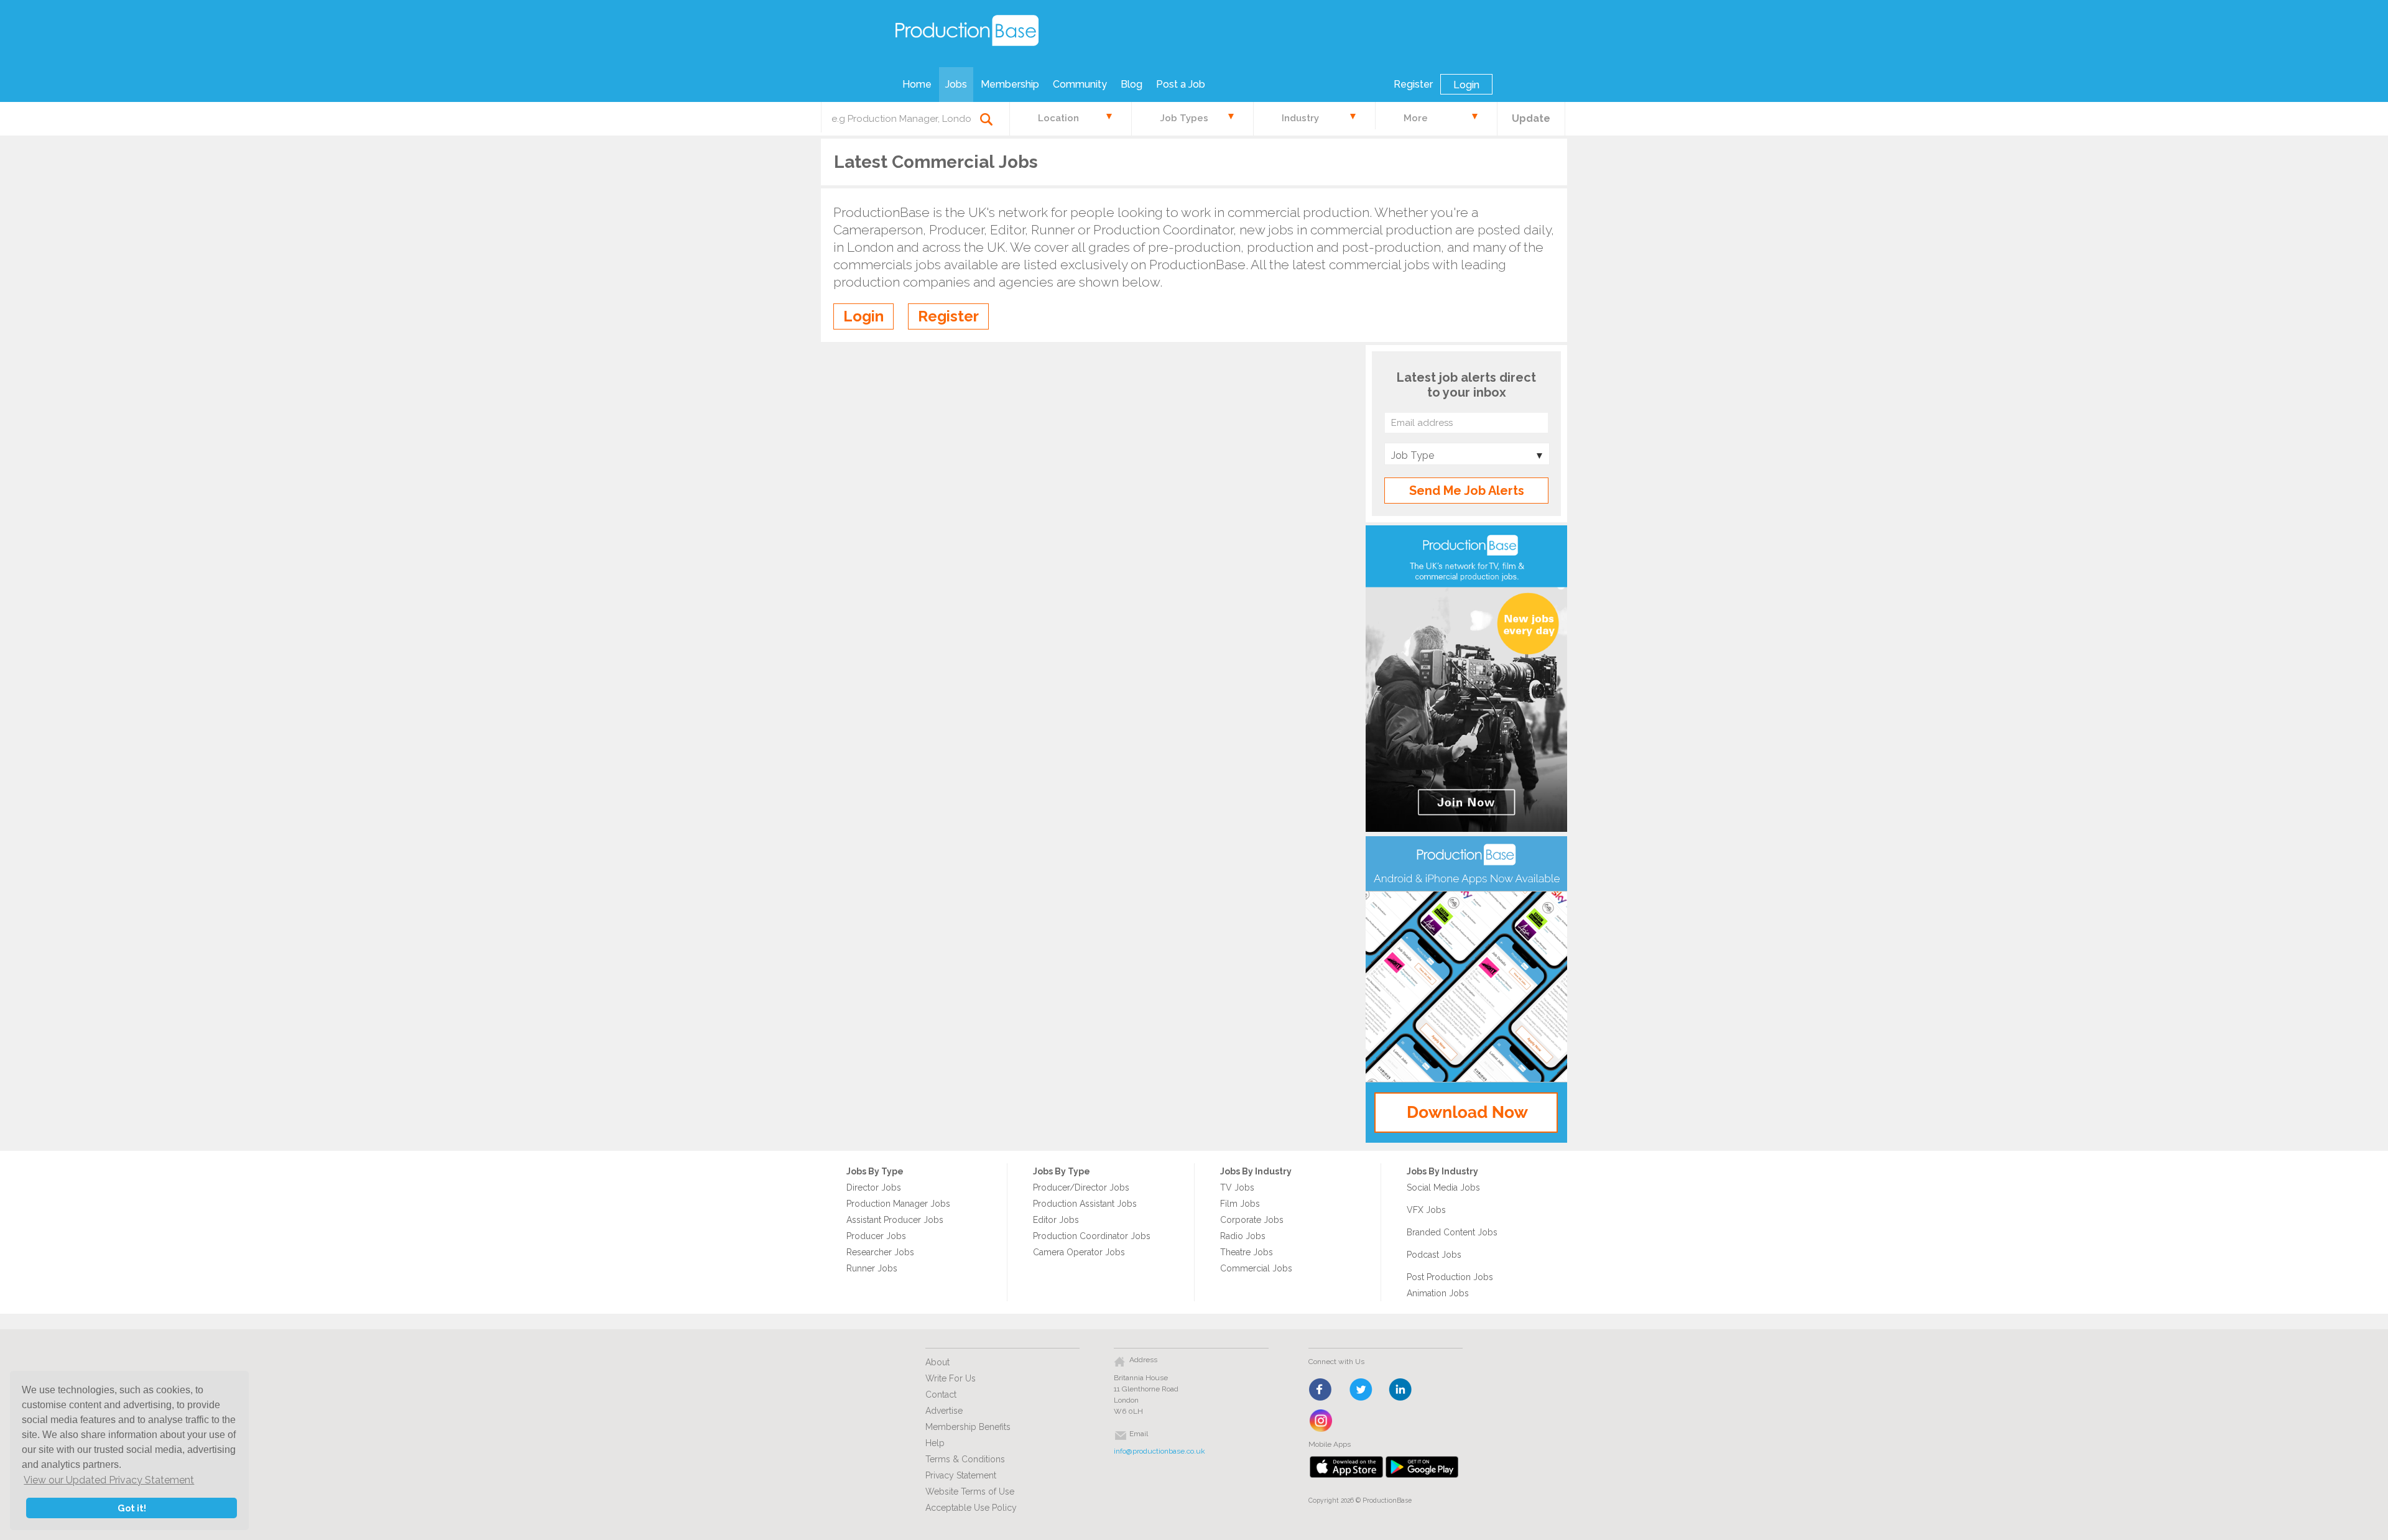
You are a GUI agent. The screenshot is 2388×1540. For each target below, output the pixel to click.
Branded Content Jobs (1452, 1232)
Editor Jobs (1056, 1220)
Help (935, 1443)
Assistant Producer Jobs (895, 1220)
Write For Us (951, 1378)
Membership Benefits (968, 1427)
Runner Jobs (872, 1268)
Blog (1132, 84)
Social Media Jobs (1443, 1187)
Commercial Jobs (1256, 1268)
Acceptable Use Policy (971, 1508)
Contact (941, 1395)
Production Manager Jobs (898, 1204)
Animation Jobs (1438, 1293)
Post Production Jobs (1450, 1277)
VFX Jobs (1426, 1210)
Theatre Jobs (1247, 1252)
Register (1413, 84)
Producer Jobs (876, 1236)
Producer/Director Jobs (1081, 1187)
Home (917, 84)
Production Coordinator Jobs (1092, 1236)
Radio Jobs (1243, 1236)
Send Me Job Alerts (1467, 491)
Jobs (956, 84)
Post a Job (1181, 84)
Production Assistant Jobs (1085, 1204)
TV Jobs (1237, 1187)
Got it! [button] (132, 1508)
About (937, 1362)
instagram (1321, 1421)
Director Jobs (874, 1187)
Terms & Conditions (965, 1459)
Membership (1010, 84)
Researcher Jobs (880, 1252)
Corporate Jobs (1252, 1220)
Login (1466, 85)
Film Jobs (1240, 1204)
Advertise (944, 1411)
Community (1080, 84)
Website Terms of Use (970, 1492)
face (1321, 1390)
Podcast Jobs (1434, 1255)
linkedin (1401, 1390)
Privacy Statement (961, 1475)
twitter (1361, 1390)
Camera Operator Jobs (1079, 1252)
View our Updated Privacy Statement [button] (109, 1480)
